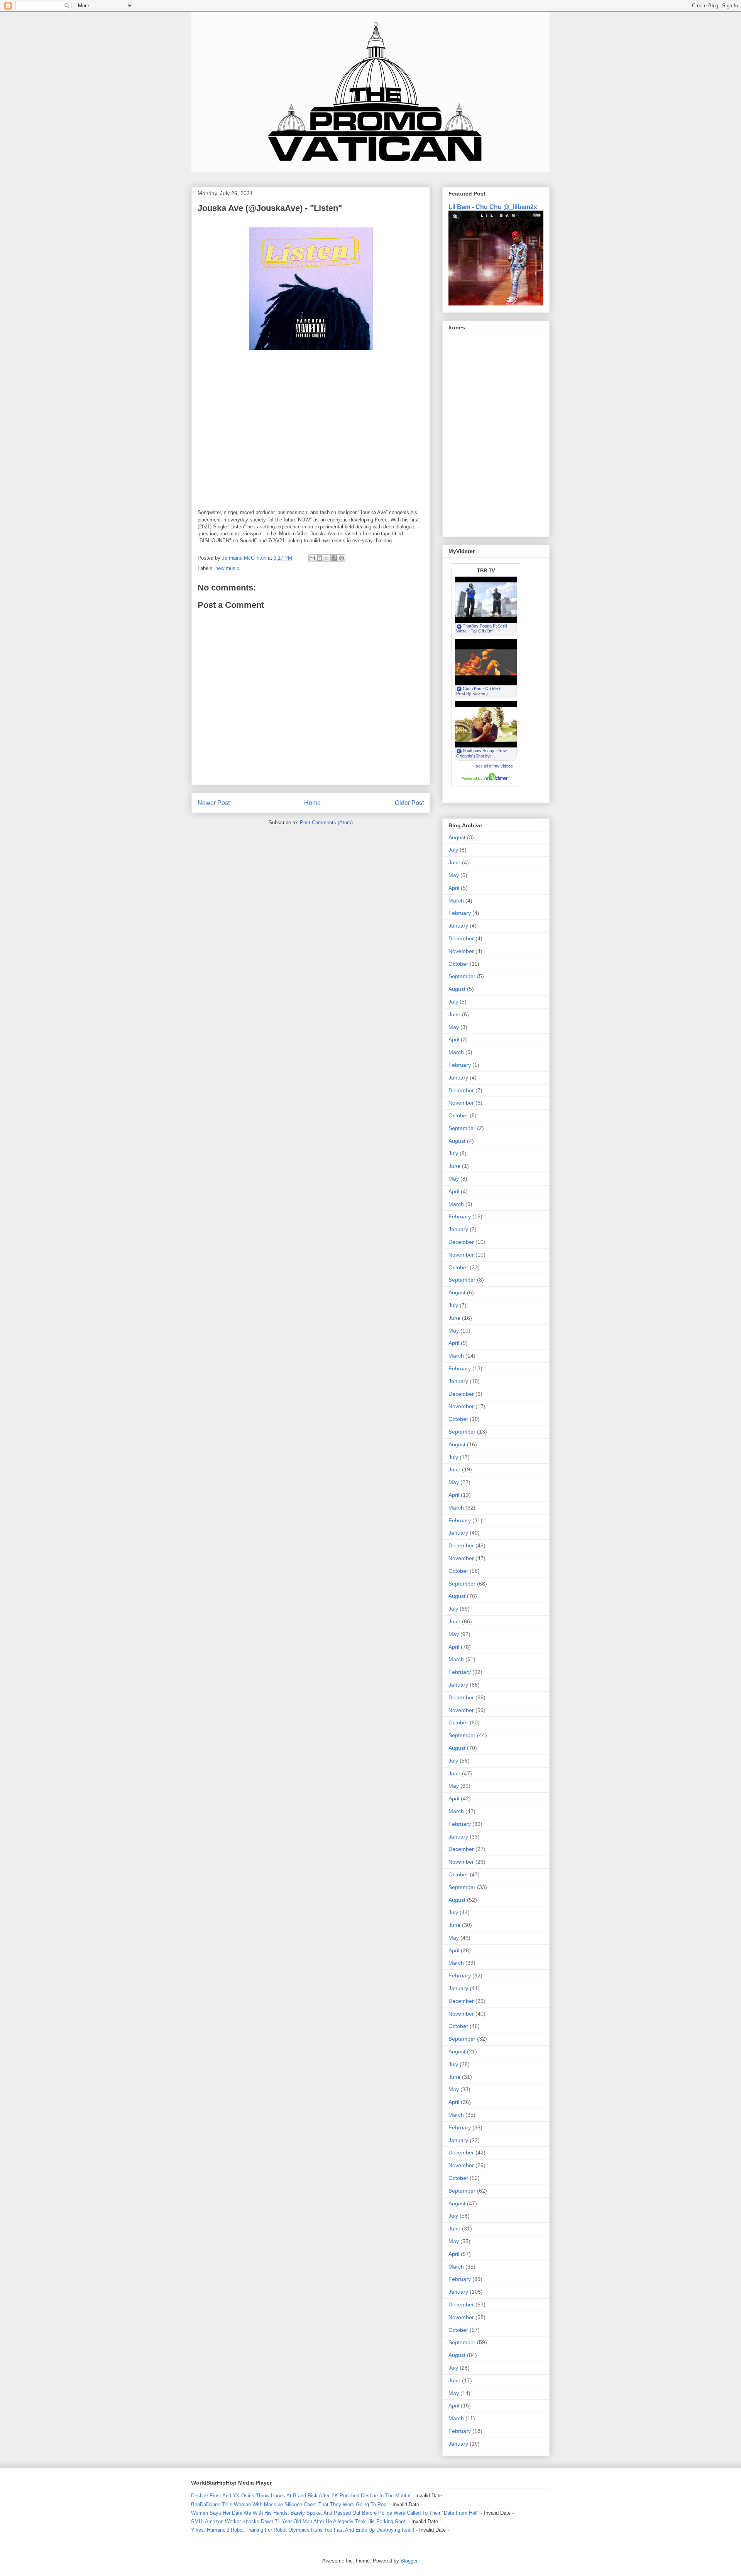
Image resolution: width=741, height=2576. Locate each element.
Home (312, 803)
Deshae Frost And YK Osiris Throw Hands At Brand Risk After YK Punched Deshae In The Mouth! (301, 2496)
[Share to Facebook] (334, 558)
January (458, 926)
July (453, 850)
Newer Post (214, 803)
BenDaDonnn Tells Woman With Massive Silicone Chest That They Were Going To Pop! (289, 2504)
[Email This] (312, 558)
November (461, 951)
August (457, 837)
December (461, 938)
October (458, 964)
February (460, 913)
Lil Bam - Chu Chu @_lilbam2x (493, 207)
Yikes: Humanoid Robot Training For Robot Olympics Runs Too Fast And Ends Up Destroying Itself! (303, 2530)
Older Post (409, 803)
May (454, 875)
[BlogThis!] (320, 558)
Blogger (409, 2561)
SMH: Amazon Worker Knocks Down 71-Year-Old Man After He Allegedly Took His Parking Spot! (299, 2521)
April (454, 888)
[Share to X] (327, 558)
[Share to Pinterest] (342, 558)
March (456, 901)
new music (227, 568)
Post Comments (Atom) (326, 822)
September (462, 976)
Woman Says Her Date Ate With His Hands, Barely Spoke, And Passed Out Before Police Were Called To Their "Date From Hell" (335, 2513)
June (454, 862)
